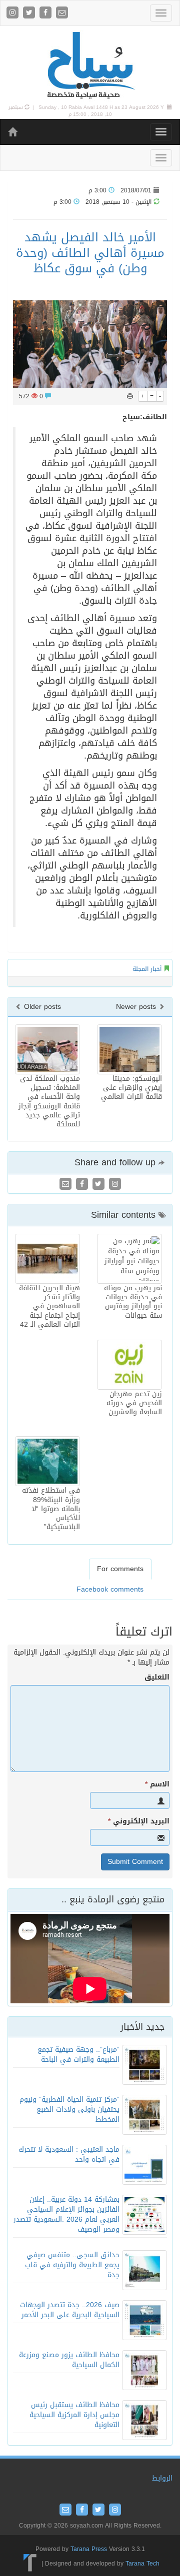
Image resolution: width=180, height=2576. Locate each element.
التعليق (157, 1678)
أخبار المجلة (147, 969)
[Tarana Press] (30, 2564)
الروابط (162, 2478)
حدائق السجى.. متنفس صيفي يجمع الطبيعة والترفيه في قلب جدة (72, 2265)
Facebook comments (110, 1589)
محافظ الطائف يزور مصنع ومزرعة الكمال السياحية (69, 2360)
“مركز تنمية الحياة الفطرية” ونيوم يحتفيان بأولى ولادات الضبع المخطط (69, 2110)
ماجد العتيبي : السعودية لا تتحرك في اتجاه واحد (69, 2154)
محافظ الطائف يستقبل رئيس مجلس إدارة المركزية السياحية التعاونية (74, 2415)
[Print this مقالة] (130, 396)
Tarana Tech (142, 2564)
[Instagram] (14, 13)
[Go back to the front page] (90, 66)
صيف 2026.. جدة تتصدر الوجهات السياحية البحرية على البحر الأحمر (70, 2310)
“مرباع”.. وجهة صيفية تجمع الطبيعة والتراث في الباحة (78, 2055)
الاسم (157, 1784)
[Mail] (62, 13)
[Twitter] (30, 13)
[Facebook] (47, 13)
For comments (120, 1569)
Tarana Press (89, 2549)
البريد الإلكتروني (139, 1821)
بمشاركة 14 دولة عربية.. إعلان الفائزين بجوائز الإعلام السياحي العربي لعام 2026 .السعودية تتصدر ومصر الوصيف (66, 2214)
